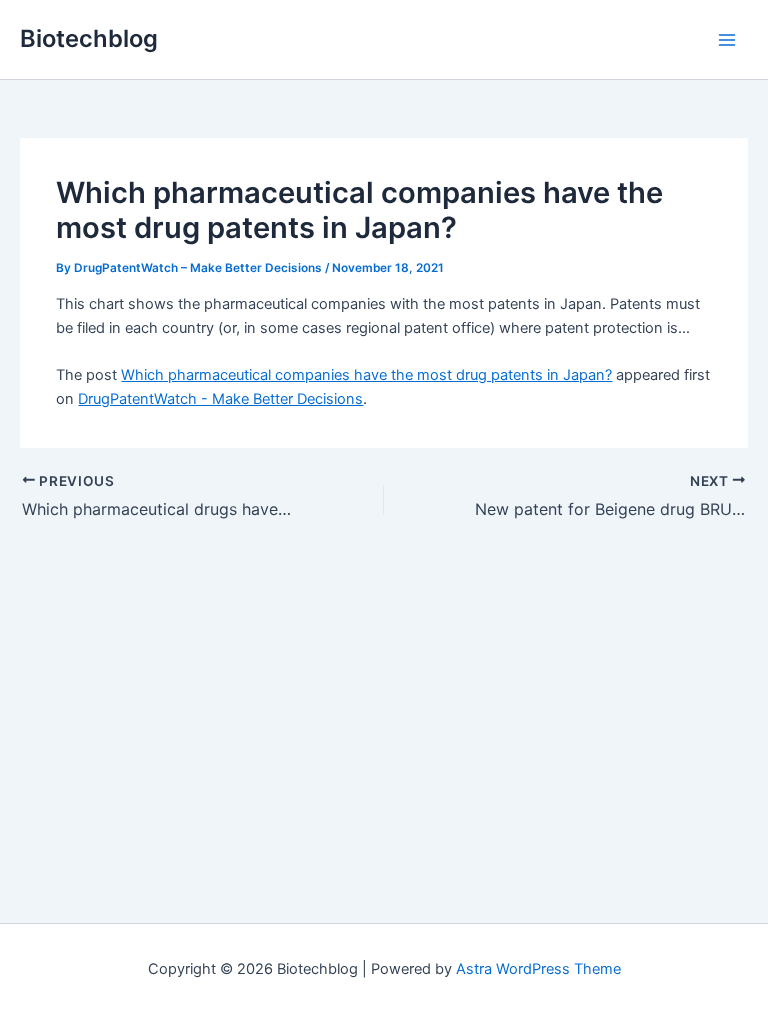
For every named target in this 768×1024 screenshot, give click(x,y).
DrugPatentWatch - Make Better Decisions (220, 399)
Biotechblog (89, 38)
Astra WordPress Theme (538, 969)
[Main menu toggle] (727, 40)
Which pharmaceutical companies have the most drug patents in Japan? (366, 375)
